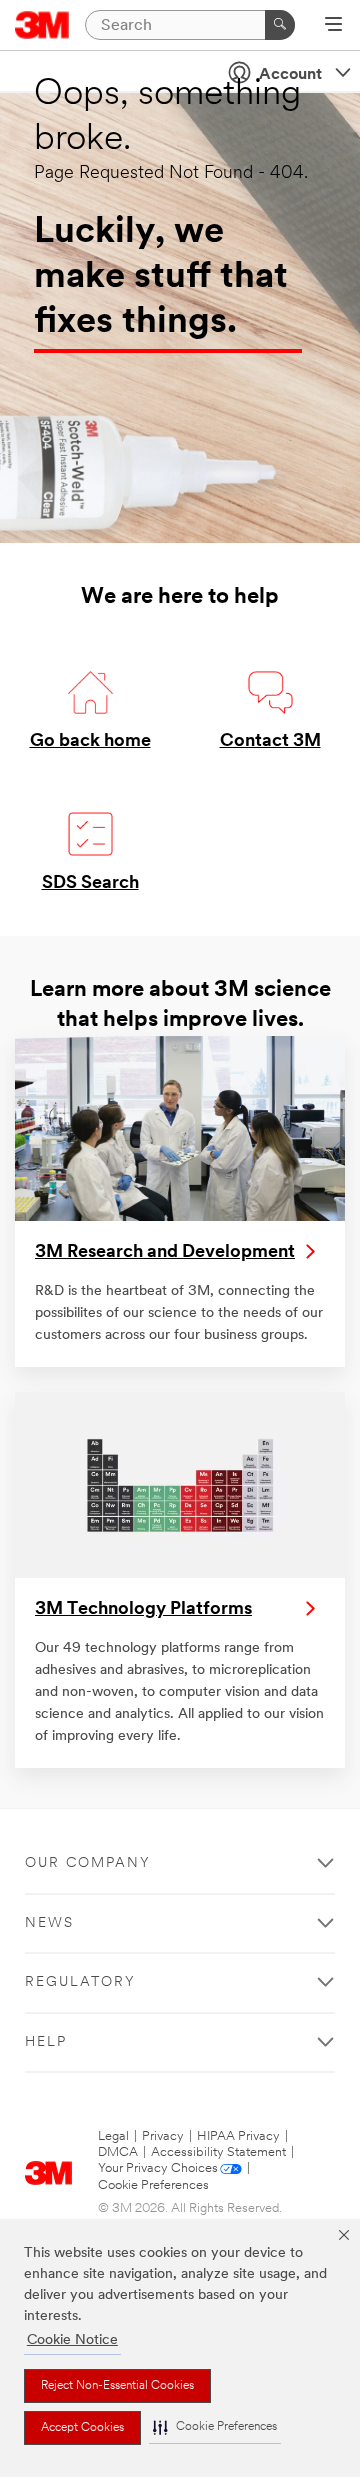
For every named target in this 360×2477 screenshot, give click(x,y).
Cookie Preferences (153, 2185)
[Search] (280, 25)
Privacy (163, 2136)
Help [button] (46, 2042)
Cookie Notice (72, 2340)
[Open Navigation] (333, 26)
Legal (113, 2136)
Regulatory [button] (80, 1982)
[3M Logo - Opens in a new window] (42, 25)
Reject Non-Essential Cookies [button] (117, 2386)
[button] (215, 2427)
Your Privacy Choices (158, 2168)
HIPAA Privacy (238, 2136)
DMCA (118, 2152)
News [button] (49, 1923)
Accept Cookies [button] (82, 2428)
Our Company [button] (88, 1863)
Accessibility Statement (218, 2152)
